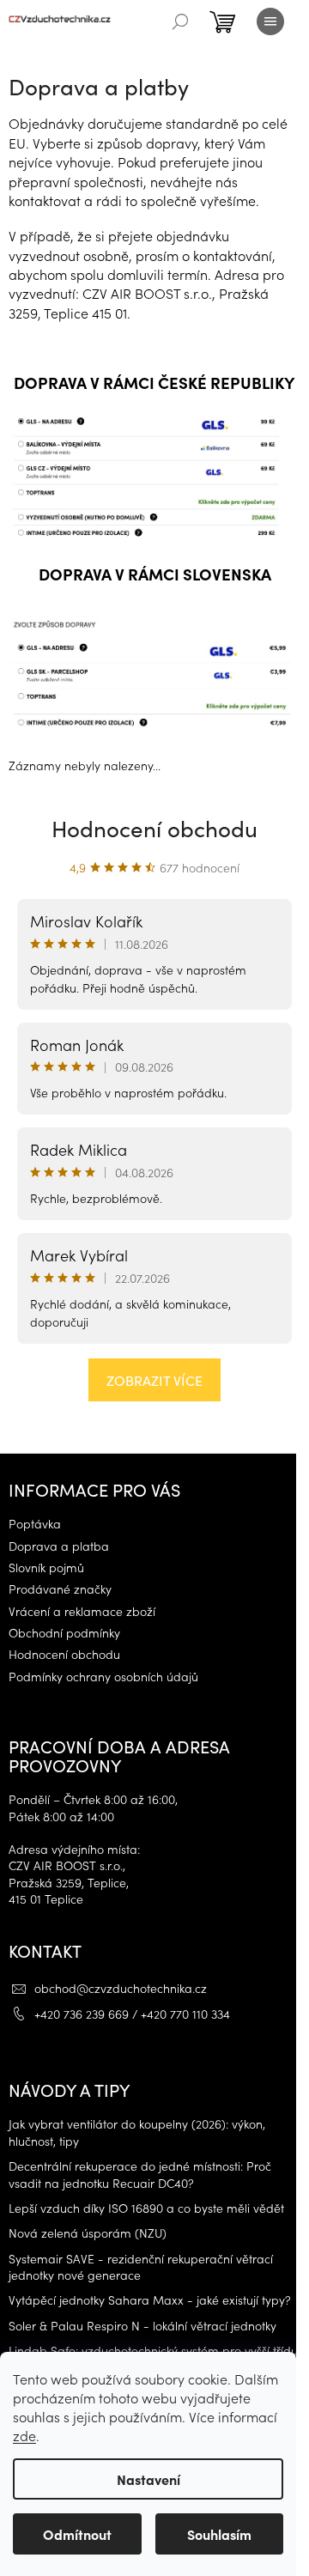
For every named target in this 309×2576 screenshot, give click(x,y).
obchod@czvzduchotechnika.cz (121, 1988)
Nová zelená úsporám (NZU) (88, 2233)
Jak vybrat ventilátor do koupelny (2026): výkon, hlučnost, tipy (137, 2132)
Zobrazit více (154, 1380)
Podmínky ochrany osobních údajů (103, 1677)
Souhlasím (219, 2534)
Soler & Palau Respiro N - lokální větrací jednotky (142, 2326)
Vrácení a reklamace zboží (82, 1611)
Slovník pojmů (46, 1567)
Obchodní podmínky (64, 1633)
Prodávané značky (60, 1589)
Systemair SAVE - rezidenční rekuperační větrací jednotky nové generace (141, 2267)
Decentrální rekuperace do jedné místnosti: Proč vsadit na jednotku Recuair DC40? (140, 2174)
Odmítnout (77, 2534)
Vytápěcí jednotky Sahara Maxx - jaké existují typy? (150, 2300)
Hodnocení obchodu (154, 827)
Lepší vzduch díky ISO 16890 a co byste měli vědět (146, 2208)
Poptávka (35, 1524)
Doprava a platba (59, 1546)
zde (24, 2435)
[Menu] (270, 21)
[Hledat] (180, 21)
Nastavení (148, 2479)
